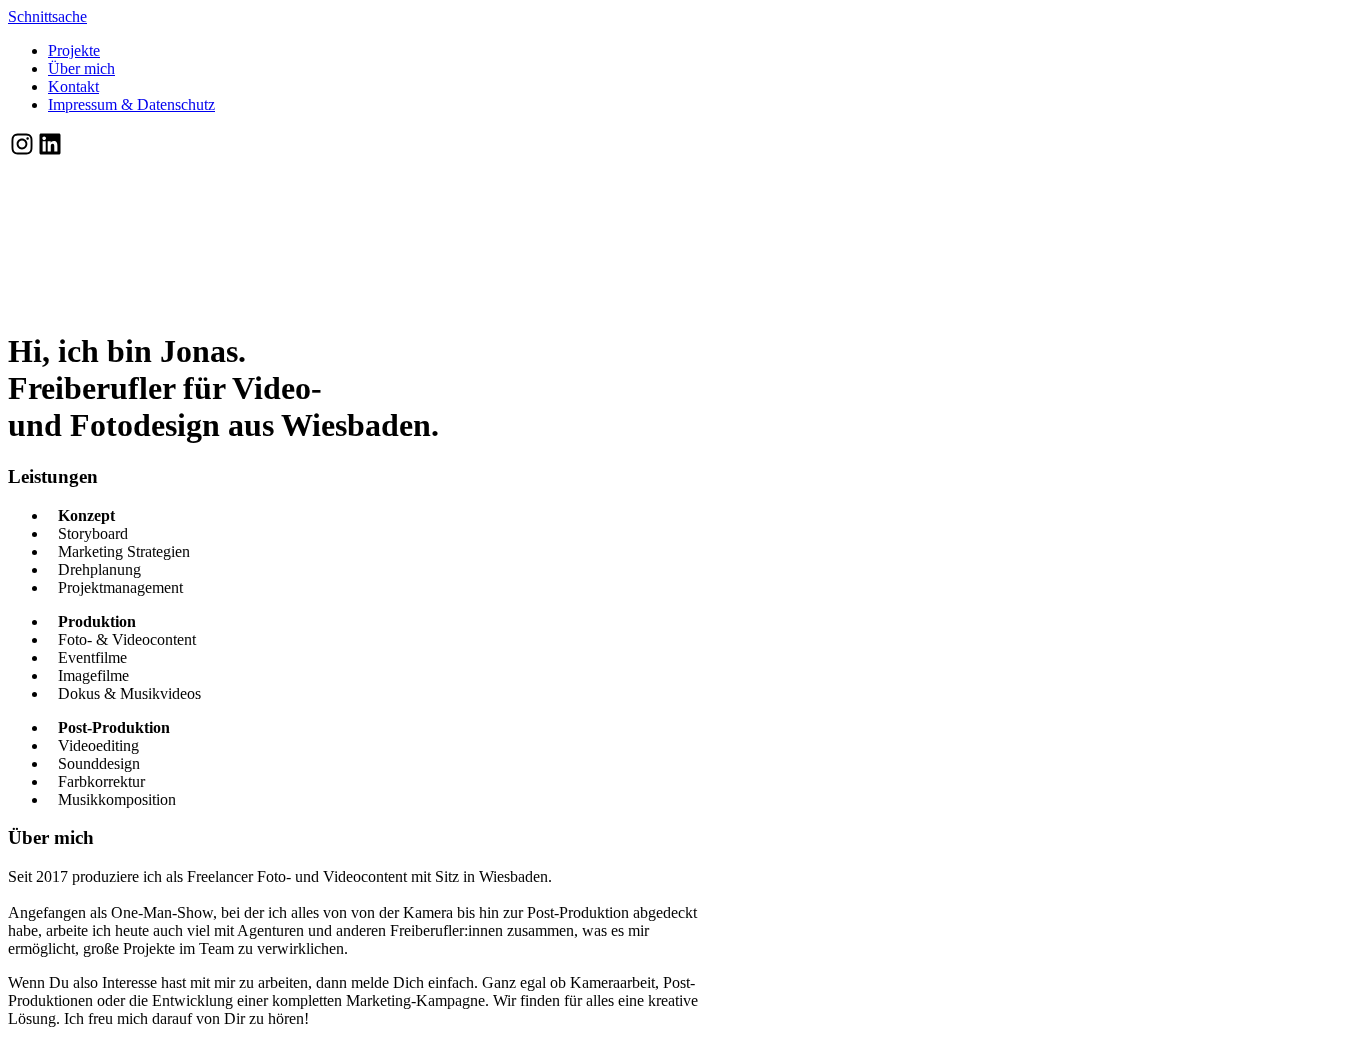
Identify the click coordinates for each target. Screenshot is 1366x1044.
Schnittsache (47, 16)
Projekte (74, 50)
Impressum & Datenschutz (131, 104)
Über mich (81, 68)
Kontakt (73, 86)
